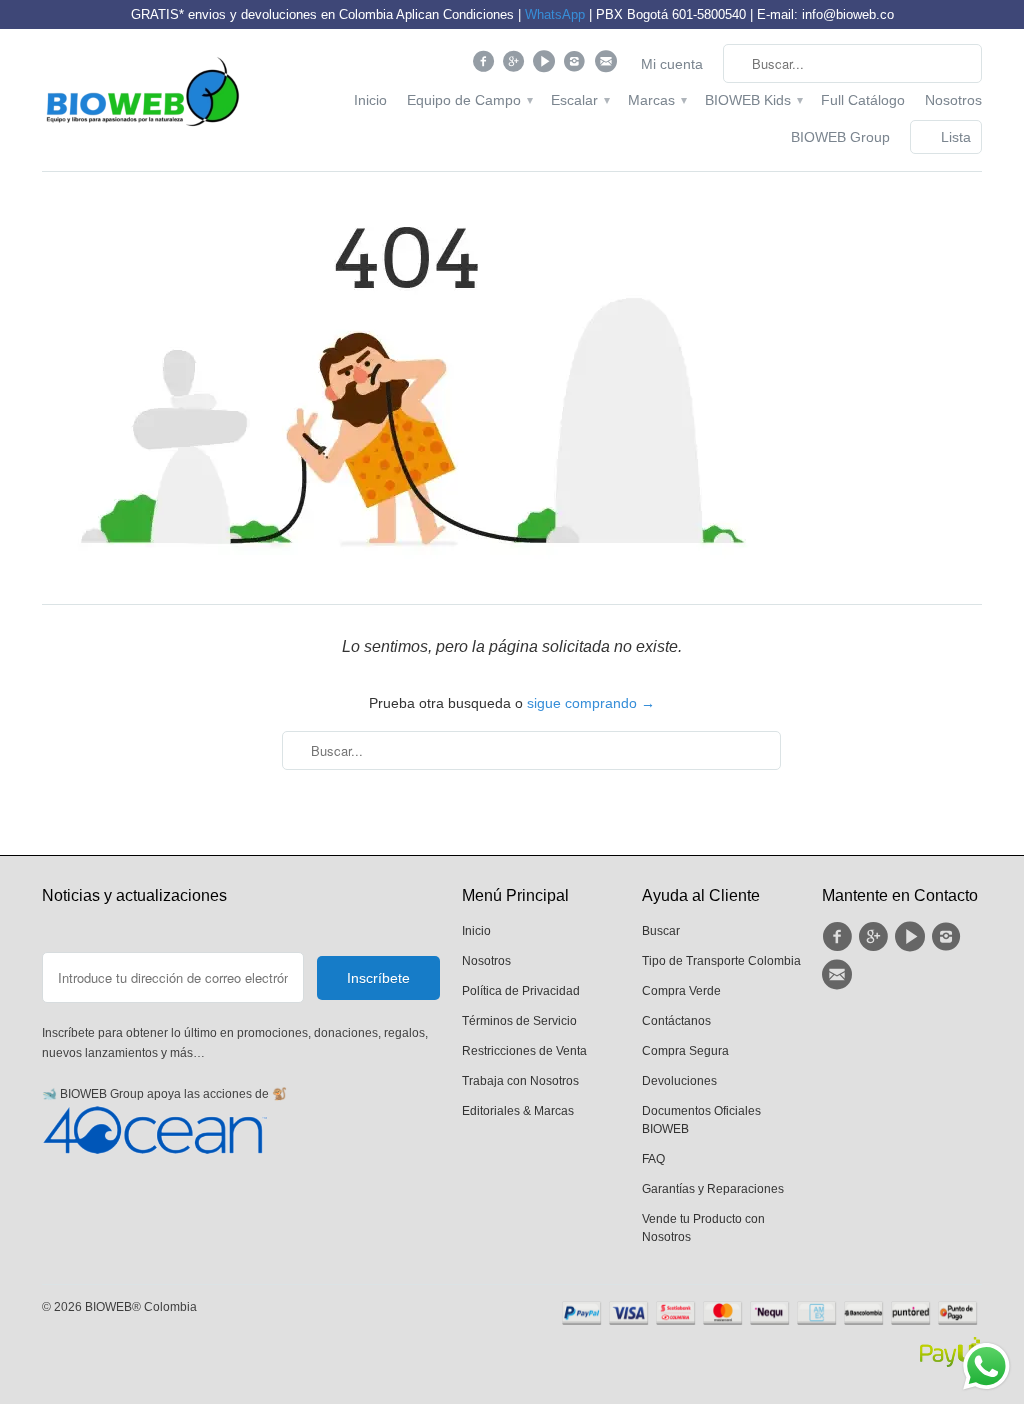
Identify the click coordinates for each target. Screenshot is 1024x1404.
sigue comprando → (591, 703)
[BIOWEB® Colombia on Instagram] (577, 66)
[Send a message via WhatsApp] (986, 1366)
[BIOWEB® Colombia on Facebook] (485, 66)
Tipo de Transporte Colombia (721, 961)
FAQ (653, 1159)
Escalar (579, 100)
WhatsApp (555, 14)
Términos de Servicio (519, 1021)
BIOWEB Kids (753, 100)
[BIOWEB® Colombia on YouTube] (546, 66)
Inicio (370, 100)
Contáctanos (676, 1021)
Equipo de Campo (469, 100)
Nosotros (953, 100)
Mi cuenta (672, 64)
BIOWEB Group (840, 137)
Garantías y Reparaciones (713, 1189)
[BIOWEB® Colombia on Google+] (516, 66)
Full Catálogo (863, 100)
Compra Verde (681, 991)
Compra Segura (685, 1051)
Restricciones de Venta (524, 1051)
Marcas (656, 100)
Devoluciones (679, 1081)
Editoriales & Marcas (518, 1111)
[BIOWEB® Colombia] (142, 96)
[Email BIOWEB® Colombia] (607, 66)
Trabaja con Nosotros (520, 1081)
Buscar (661, 931)
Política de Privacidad (521, 991)
